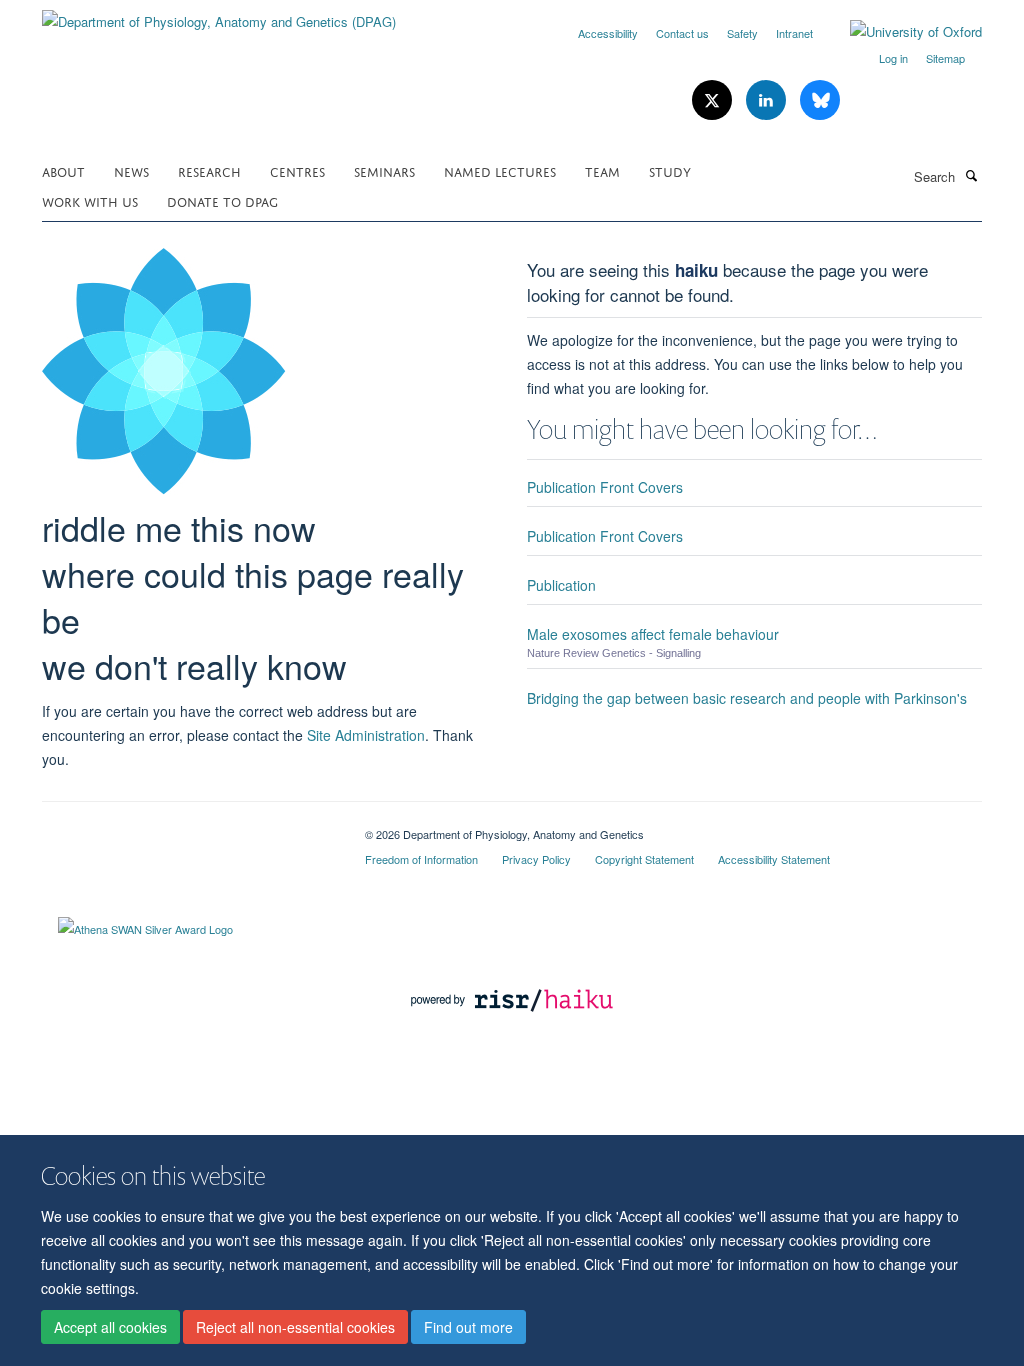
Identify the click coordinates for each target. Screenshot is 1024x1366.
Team (602, 170)
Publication (561, 585)
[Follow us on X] (714, 100)
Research (209, 170)
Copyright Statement (644, 859)
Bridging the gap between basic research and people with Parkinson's (747, 698)
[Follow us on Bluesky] (820, 100)
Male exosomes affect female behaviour (653, 634)
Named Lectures (500, 170)
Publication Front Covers (605, 487)
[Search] (971, 175)
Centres (297, 170)
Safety (742, 33)
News (131, 170)
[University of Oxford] (901, 32)
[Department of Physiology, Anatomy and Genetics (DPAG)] (219, 14)
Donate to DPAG (222, 200)
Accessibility (608, 33)
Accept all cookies (110, 1327)
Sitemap (945, 58)
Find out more (468, 1327)
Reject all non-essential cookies (295, 1327)
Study (670, 170)
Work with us (90, 200)
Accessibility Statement (774, 859)
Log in (893, 58)
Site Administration (366, 735)
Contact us (682, 33)
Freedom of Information (421, 859)
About (63, 170)
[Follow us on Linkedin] (768, 100)
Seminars (384, 170)
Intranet (794, 33)
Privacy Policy (536, 859)
